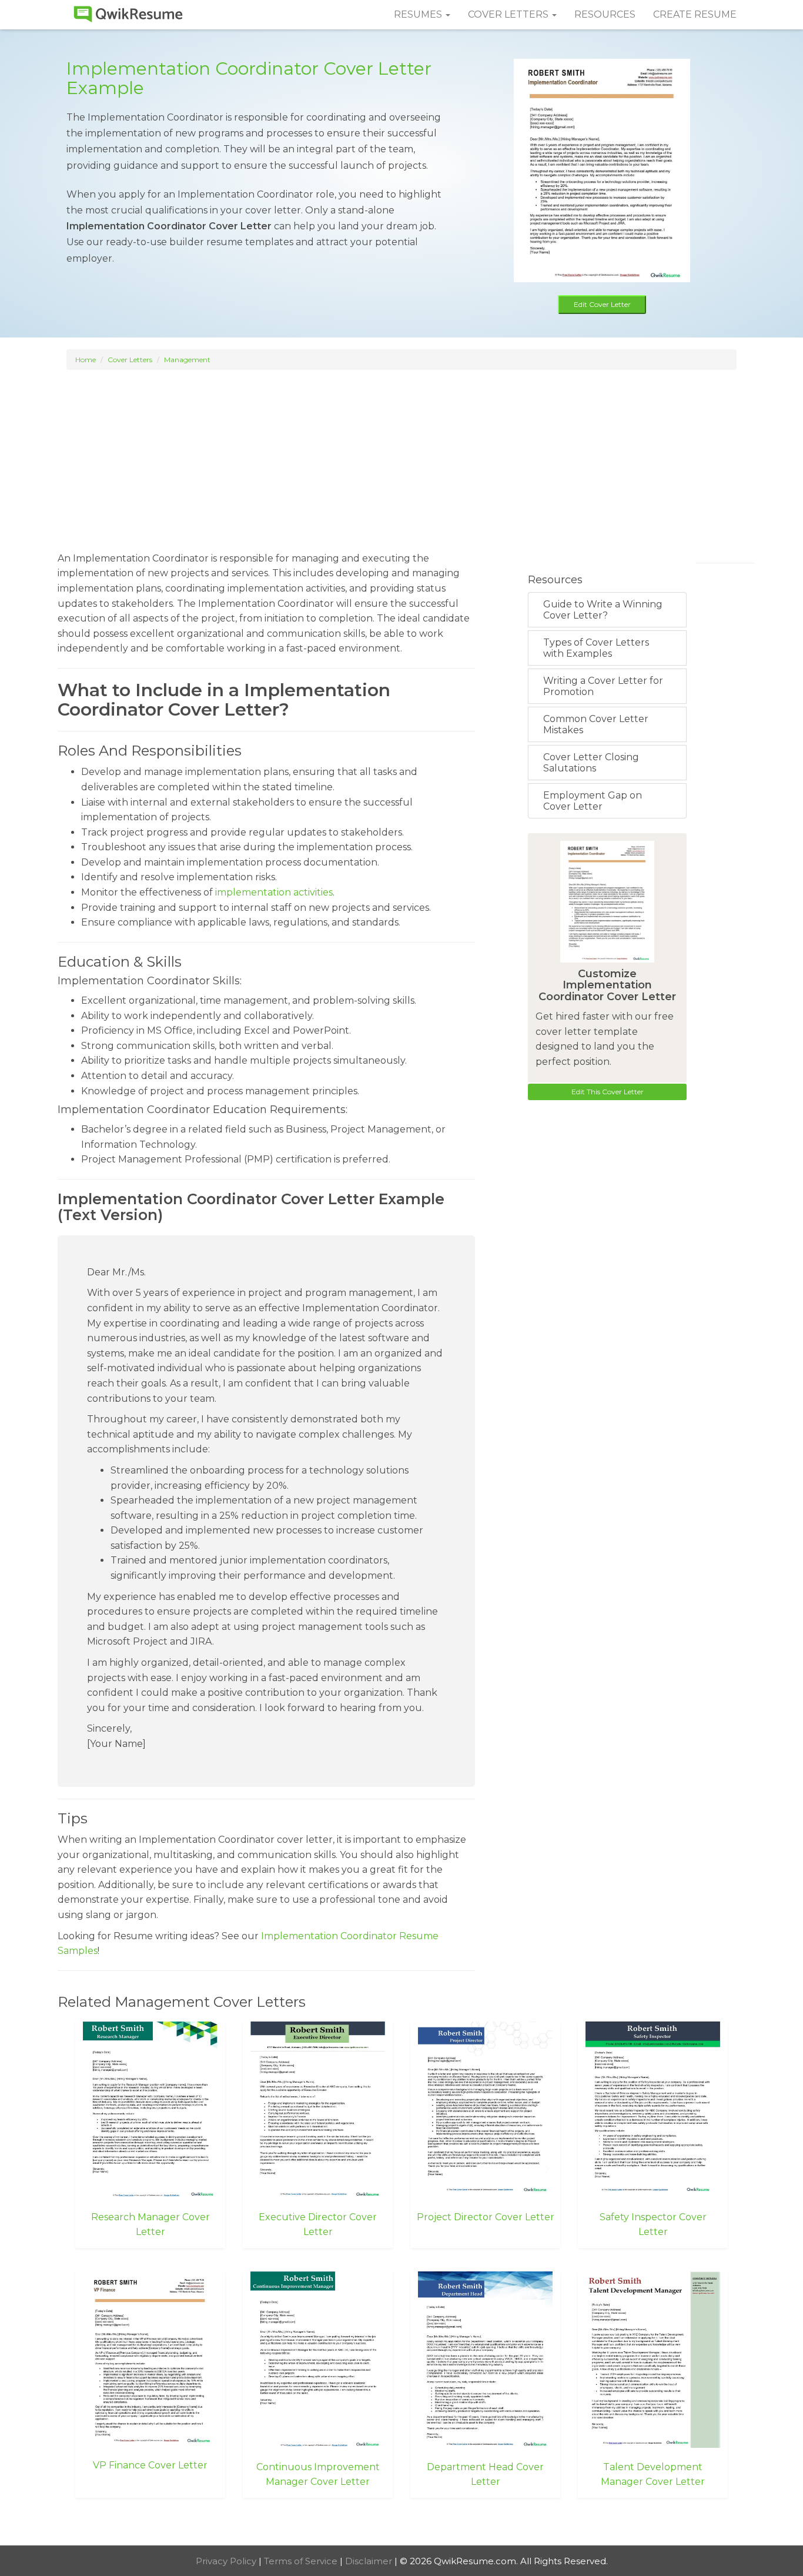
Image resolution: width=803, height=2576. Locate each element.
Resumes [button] (419, 14)
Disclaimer (370, 2561)
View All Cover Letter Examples (402, 2523)
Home (86, 360)
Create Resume (695, 14)
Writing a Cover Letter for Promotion (603, 686)
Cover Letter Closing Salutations (591, 763)
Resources (605, 14)
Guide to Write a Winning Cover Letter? (603, 610)
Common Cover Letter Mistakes (596, 724)
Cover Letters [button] (509, 14)
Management (187, 360)
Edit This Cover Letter (608, 1092)
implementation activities (274, 892)
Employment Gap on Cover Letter (593, 801)
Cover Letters (130, 360)
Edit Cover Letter (602, 304)
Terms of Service (302, 2561)
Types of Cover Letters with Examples (596, 648)
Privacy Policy (227, 2561)
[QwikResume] (128, 15)
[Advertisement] (401, 455)
